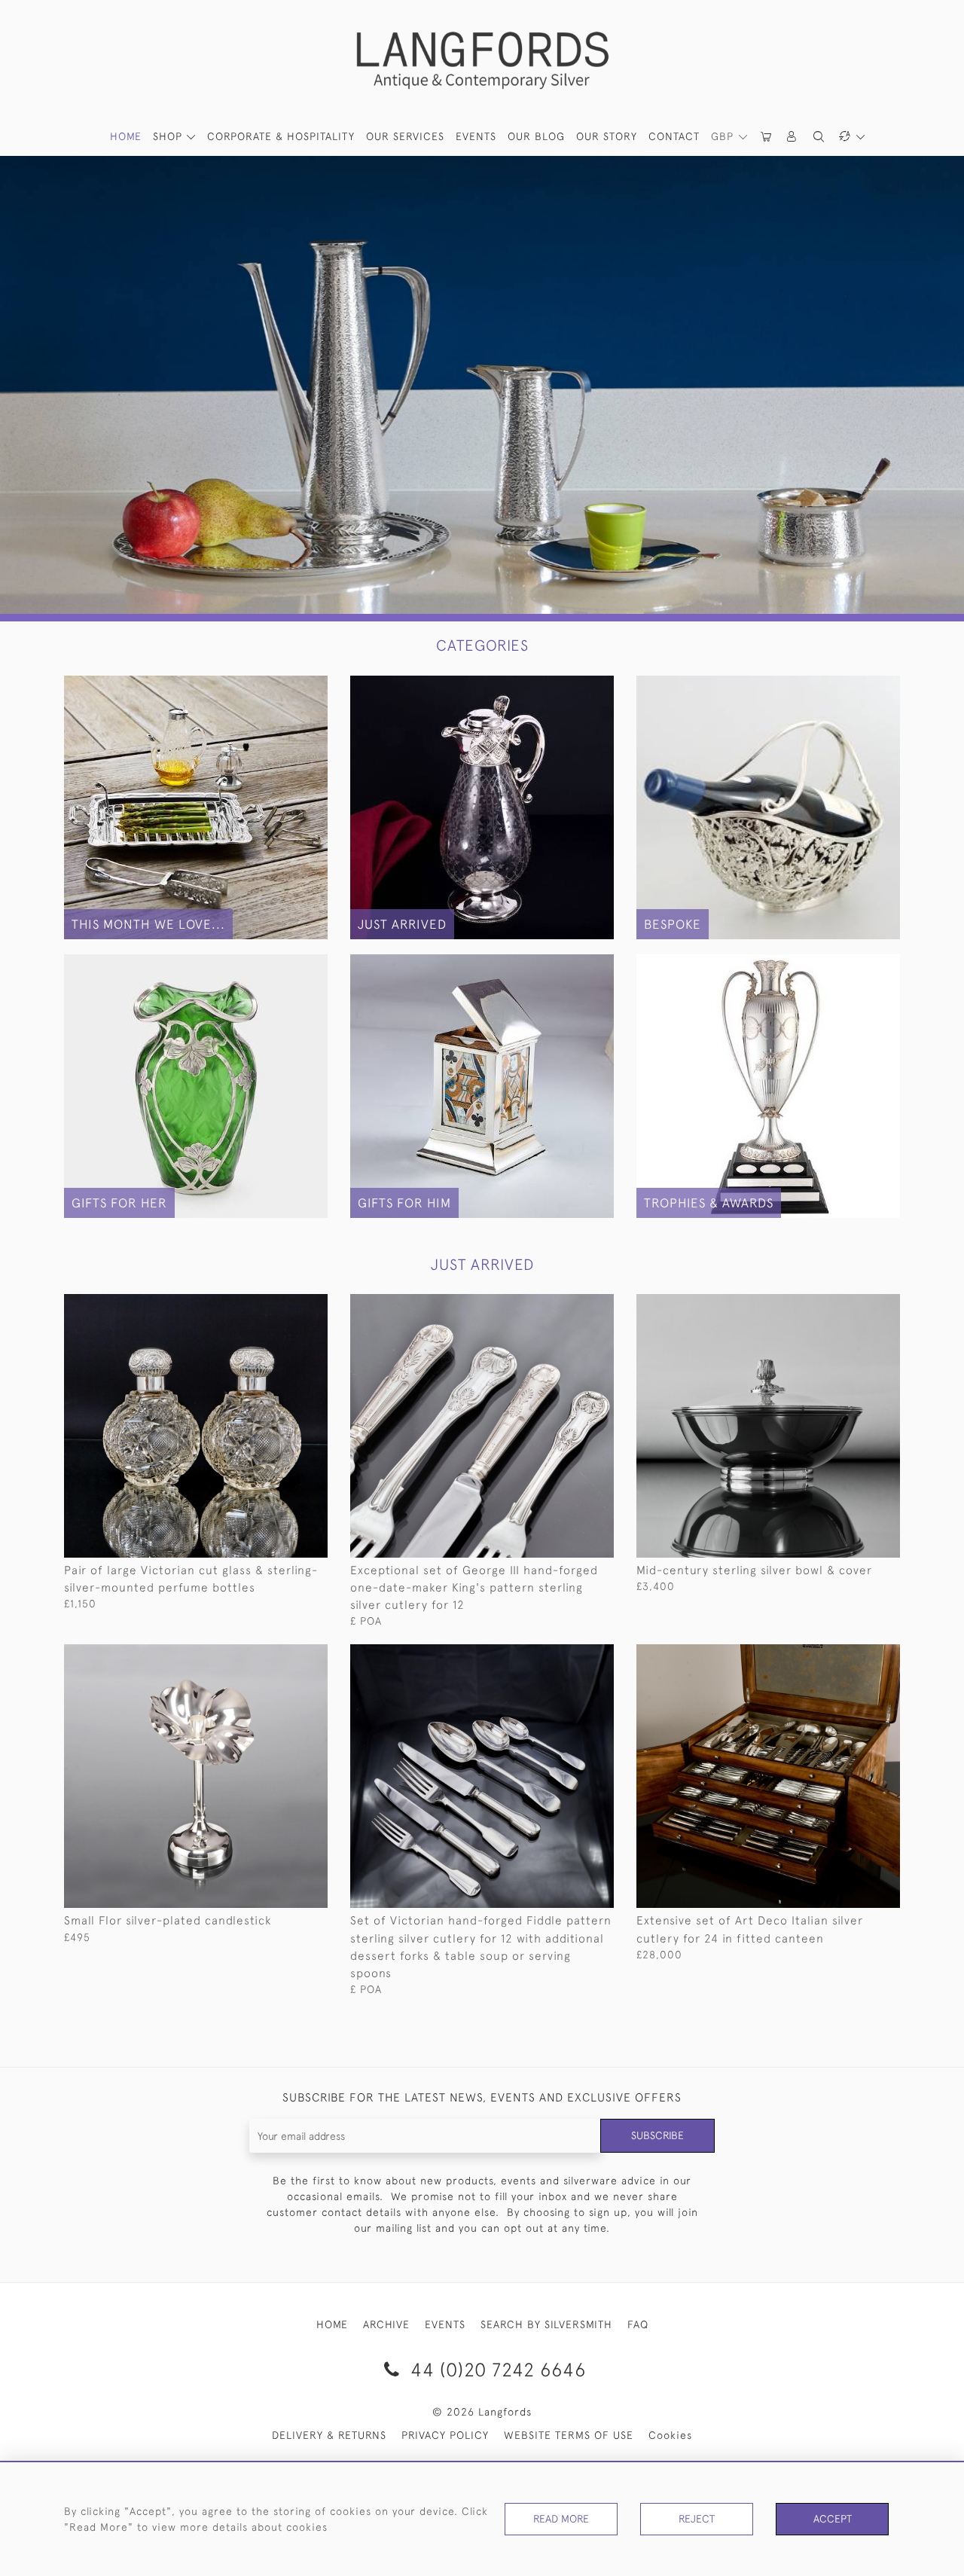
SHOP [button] (169, 136)
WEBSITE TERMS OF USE (569, 2435)
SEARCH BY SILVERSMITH (546, 2324)
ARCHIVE (386, 2324)
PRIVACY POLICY (445, 2435)
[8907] (568, 1306)
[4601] (282, 1656)
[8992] (854, 1656)
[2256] (568, 1656)
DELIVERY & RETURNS (329, 2435)
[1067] (282, 1306)
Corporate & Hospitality (281, 136)
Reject (697, 2519)
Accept (833, 2519)
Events (476, 136)
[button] (792, 137)
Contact (674, 136)
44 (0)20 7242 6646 (496, 2369)
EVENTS (445, 2324)
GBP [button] (724, 136)
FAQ (638, 2324)
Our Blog (536, 136)
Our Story (607, 136)
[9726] (854, 1306)
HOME (126, 136)
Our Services (405, 136)
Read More (561, 2519)
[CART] (767, 137)
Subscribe (657, 2135)
